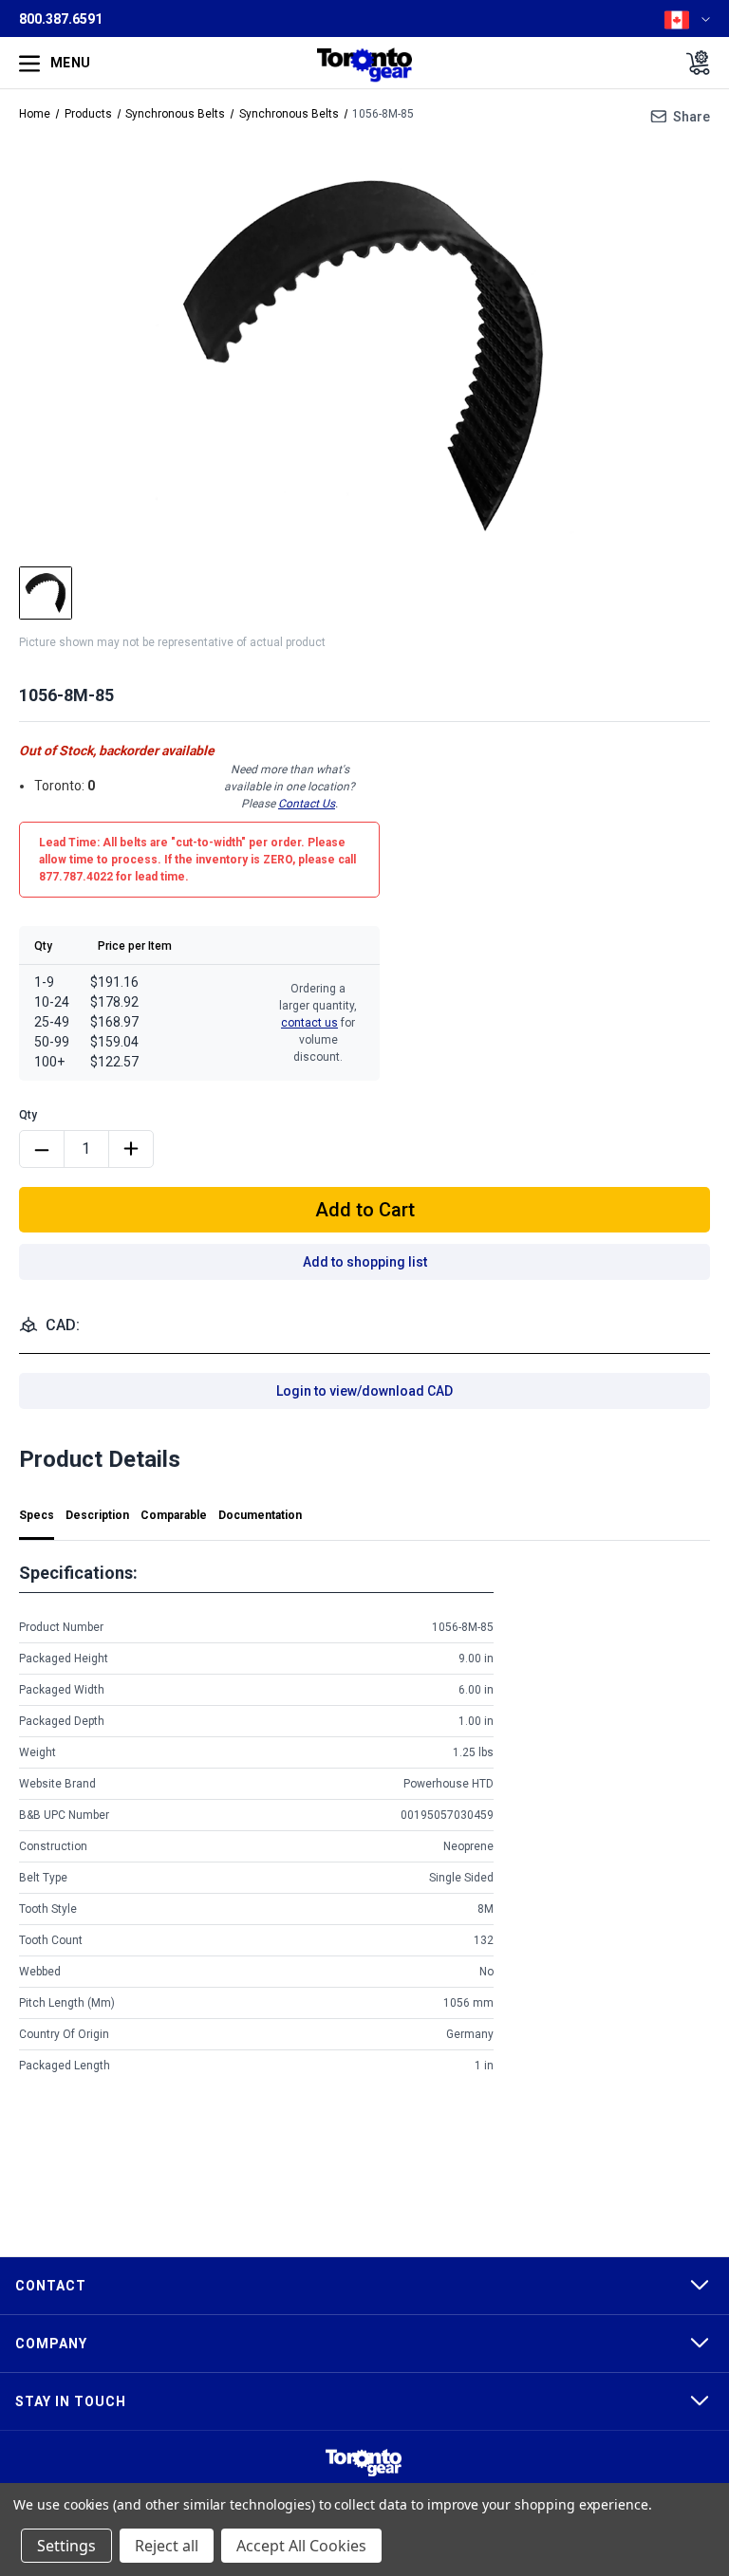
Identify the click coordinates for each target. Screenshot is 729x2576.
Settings (66, 2546)
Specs (37, 1515)
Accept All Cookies (301, 2546)
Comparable (174, 1515)
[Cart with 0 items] (692, 63)
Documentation (260, 1515)
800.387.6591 (61, 19)
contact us (309, 1023)
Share (692, 117)
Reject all (167, 2546)
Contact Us (307, 804)
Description (97, 1515)
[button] (364, 2463)
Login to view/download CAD (364, 1391)
